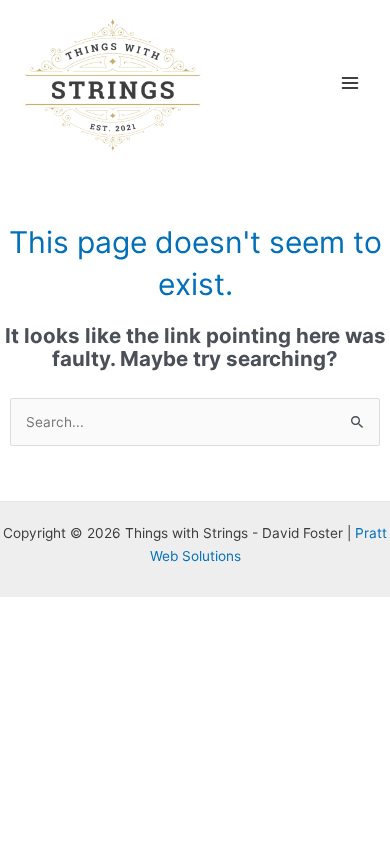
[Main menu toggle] (350, 82)
